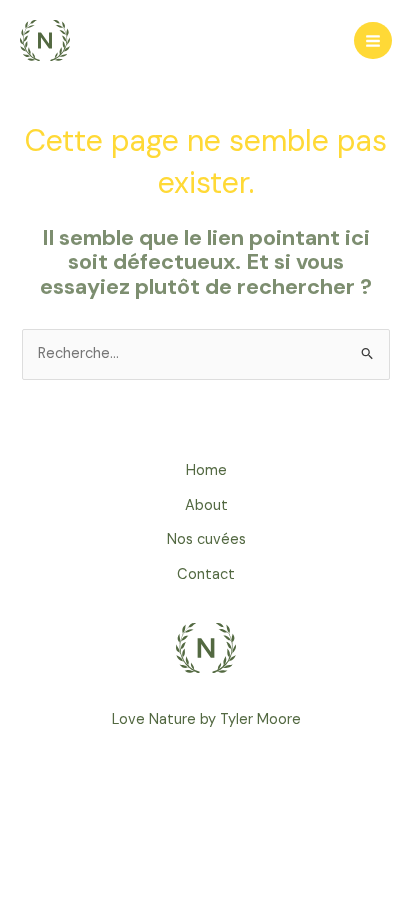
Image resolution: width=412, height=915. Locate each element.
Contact (206, 574)
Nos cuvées (206, 539)
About (206, 505)
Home (206, 470)
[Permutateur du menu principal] (373, 41)
